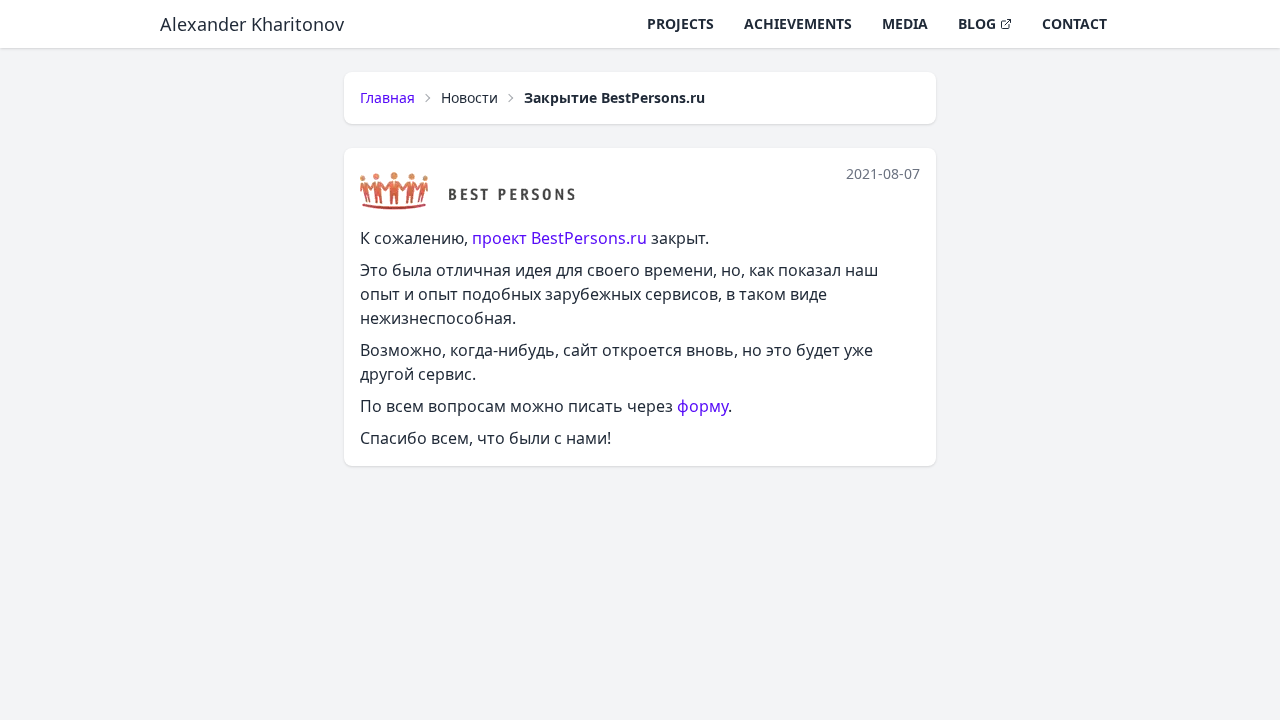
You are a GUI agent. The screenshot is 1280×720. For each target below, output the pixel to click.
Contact (1074, 23)
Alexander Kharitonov (252, 24)
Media (905, 23)
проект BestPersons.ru (559, 238)
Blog (977, 23)
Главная (387, 97)
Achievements (798, 23)
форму (702, 406)
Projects (680, 23)
